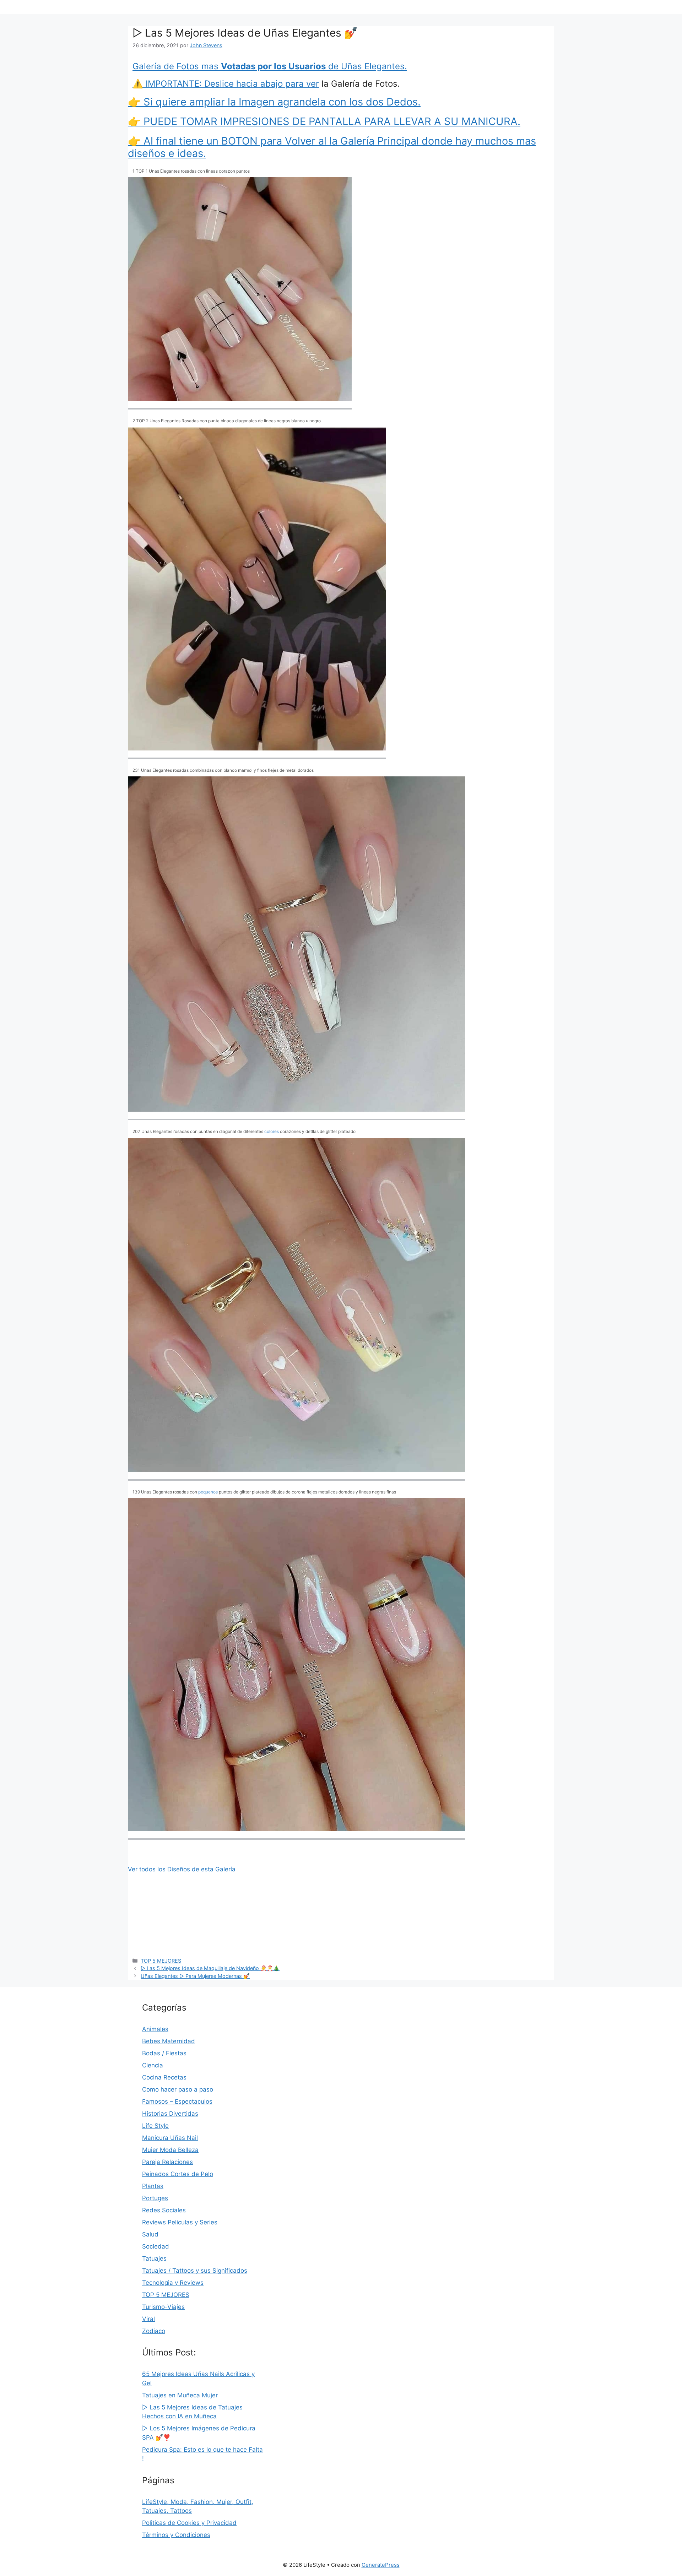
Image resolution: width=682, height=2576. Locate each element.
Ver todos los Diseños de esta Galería (182, 1869)
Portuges (155, 2198)
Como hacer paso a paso (178, 2089)
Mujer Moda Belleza (170, 2150)
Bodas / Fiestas (164, 2053)
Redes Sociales (164, 2210)
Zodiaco (154, 2331)
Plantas (153, 2186)
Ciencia (153, 2065)
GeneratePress (381, 2565)
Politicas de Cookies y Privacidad (189, 2523)
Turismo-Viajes (163, 2307)
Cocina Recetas (164, 2077)
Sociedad (156, 2246)
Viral (148, 2319)
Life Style (155, 2126)
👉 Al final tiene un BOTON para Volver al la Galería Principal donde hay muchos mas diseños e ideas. (332, 147)
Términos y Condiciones (176, 2535)
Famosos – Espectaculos (177, 2102)
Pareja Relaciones (167, 2162)
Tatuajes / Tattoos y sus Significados (195, 2271)
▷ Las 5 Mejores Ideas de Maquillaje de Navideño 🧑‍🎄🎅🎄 (210, 1968)
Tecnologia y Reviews (173, 2283)
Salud (150, 2234)
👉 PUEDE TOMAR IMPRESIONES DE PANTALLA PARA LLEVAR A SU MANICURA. (324, 121)
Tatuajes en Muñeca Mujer (180, 2395)
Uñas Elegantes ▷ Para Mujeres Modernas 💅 (195, 1976)
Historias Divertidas (170, 2114)
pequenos (208, 1492)
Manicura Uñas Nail (170, 2138)
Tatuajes (154, 2258)
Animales (155, 2029)
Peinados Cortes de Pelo (178, 2174)
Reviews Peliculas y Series (180, 2222)
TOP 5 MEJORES (161, 1961)
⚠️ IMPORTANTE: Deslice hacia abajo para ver (226, 84)
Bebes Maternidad (169, 2041)
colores (272, 1131)
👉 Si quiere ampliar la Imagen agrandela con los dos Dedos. (274, 102)
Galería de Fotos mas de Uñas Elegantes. (270, 66)
